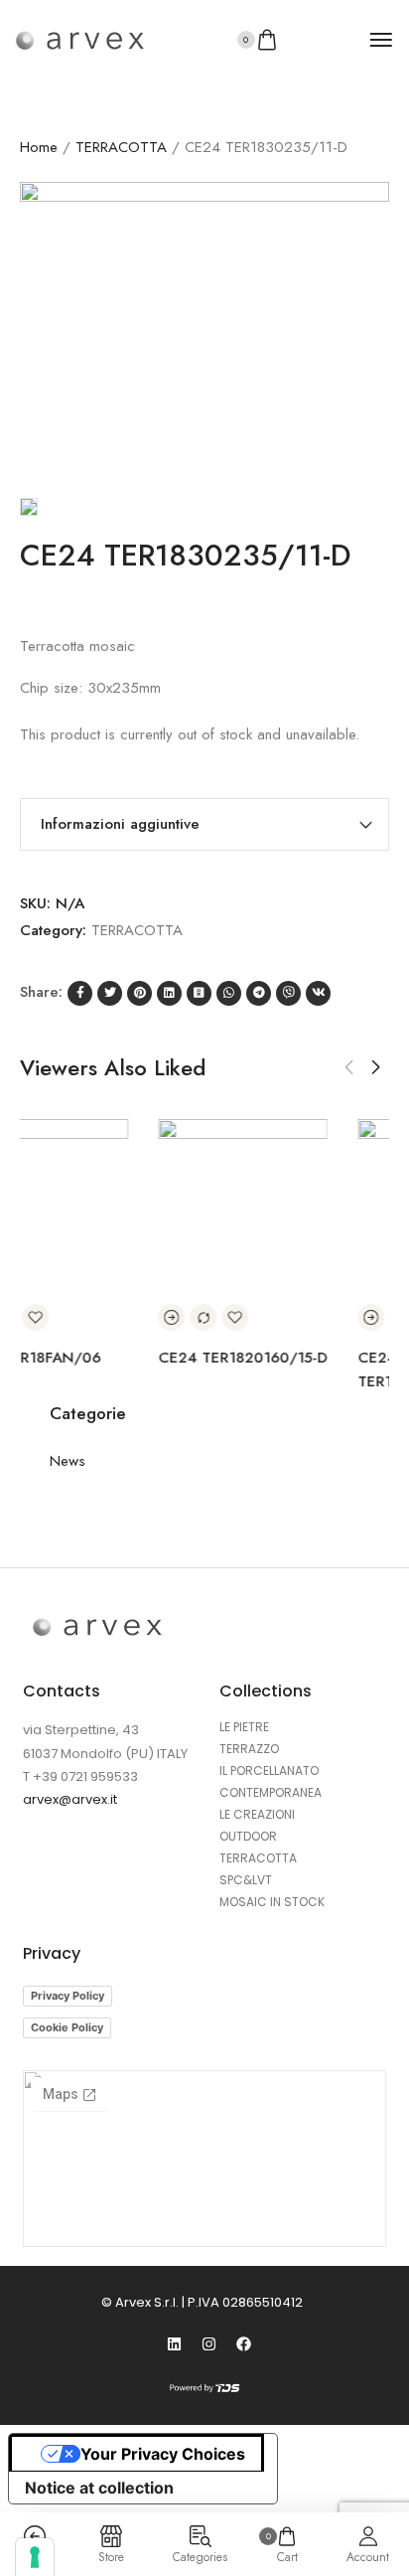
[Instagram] (209, 2343)
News (68, 1461)
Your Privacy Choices (163, 2454)
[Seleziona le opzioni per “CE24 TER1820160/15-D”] (366, 1317)
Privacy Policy (68, 1996)
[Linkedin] (175, 2343)
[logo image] (80, 40)
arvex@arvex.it (70, 1799)
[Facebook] (244, 2343)
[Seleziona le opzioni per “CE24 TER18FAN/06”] (166, 1317)
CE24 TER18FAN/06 (224, 1358)
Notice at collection (99, 2488)
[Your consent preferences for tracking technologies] (35, 2557)
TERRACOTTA (121, 147)
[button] (349, 1067)
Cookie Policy (67, 2027)
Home (39, 147)
